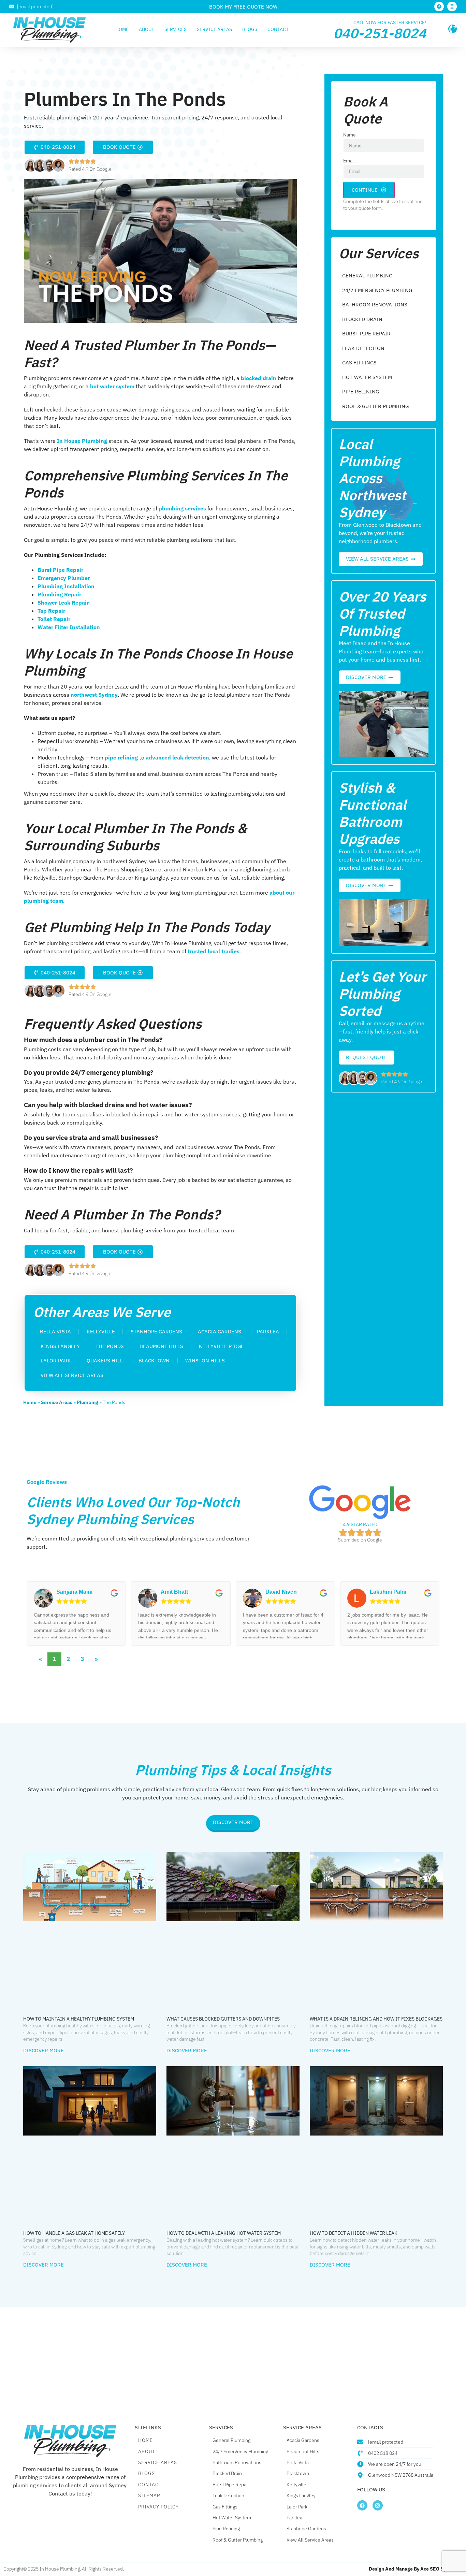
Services (176, 29)
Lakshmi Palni (388, 1592)
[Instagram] (452, 6)
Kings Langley (60, 1346)
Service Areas (214, 29)
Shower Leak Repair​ (63, 603)
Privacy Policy (158, 2507)
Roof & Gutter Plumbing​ (375, 406)
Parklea (268, 1332)
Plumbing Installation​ (66, 586)
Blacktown (154, 1361)
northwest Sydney (93, 695)
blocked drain (258, 378)
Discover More (43, 2050)
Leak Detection (363, 348)
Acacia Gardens (220, 1332)
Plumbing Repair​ (59, 594)
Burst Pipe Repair (60, 570)
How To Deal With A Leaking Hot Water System (224, 2233)
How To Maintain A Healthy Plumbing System (79, 2019)
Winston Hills (205, 1361)
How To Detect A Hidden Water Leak (354, 2233)
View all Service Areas (310, 2540)
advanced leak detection (177, 757)
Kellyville (101, 1332)
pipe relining (121, 757)
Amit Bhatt (174, 1592)
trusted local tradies (213, 951)
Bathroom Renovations (375, 305)
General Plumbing (367, 276)
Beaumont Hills (161, 1346)
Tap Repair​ (51, 611)
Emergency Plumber (64, 578)
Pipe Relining (361, 392)
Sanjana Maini (74, 1592)
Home (122, 29)
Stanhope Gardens (156, 1332)
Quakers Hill (105, 1361)
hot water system (112, 386)
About (147, 29)
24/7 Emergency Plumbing (377, 290)
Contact (278, 29)
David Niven (281, 1592)
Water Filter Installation (69, 627)
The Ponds (110, 1346)
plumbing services (182, 508)
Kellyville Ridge (221, 1346)
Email (349, 161)
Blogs (250, 29)
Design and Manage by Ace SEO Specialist (416, 2569)
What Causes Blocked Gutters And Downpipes (223, 2019)
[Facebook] (439, 6)
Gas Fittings (359, 363)
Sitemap (149, 2495)
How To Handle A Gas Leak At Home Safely (74, 2233)
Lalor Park (56, 1361)
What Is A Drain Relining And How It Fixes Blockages (376, 2019)
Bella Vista (55, 1332)
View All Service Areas (72, 1375)
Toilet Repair (54, 619)
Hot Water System (367, 377)
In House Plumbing (81, 441)
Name (349, 135)
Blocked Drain (362, 319)
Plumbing (88, 1402)
